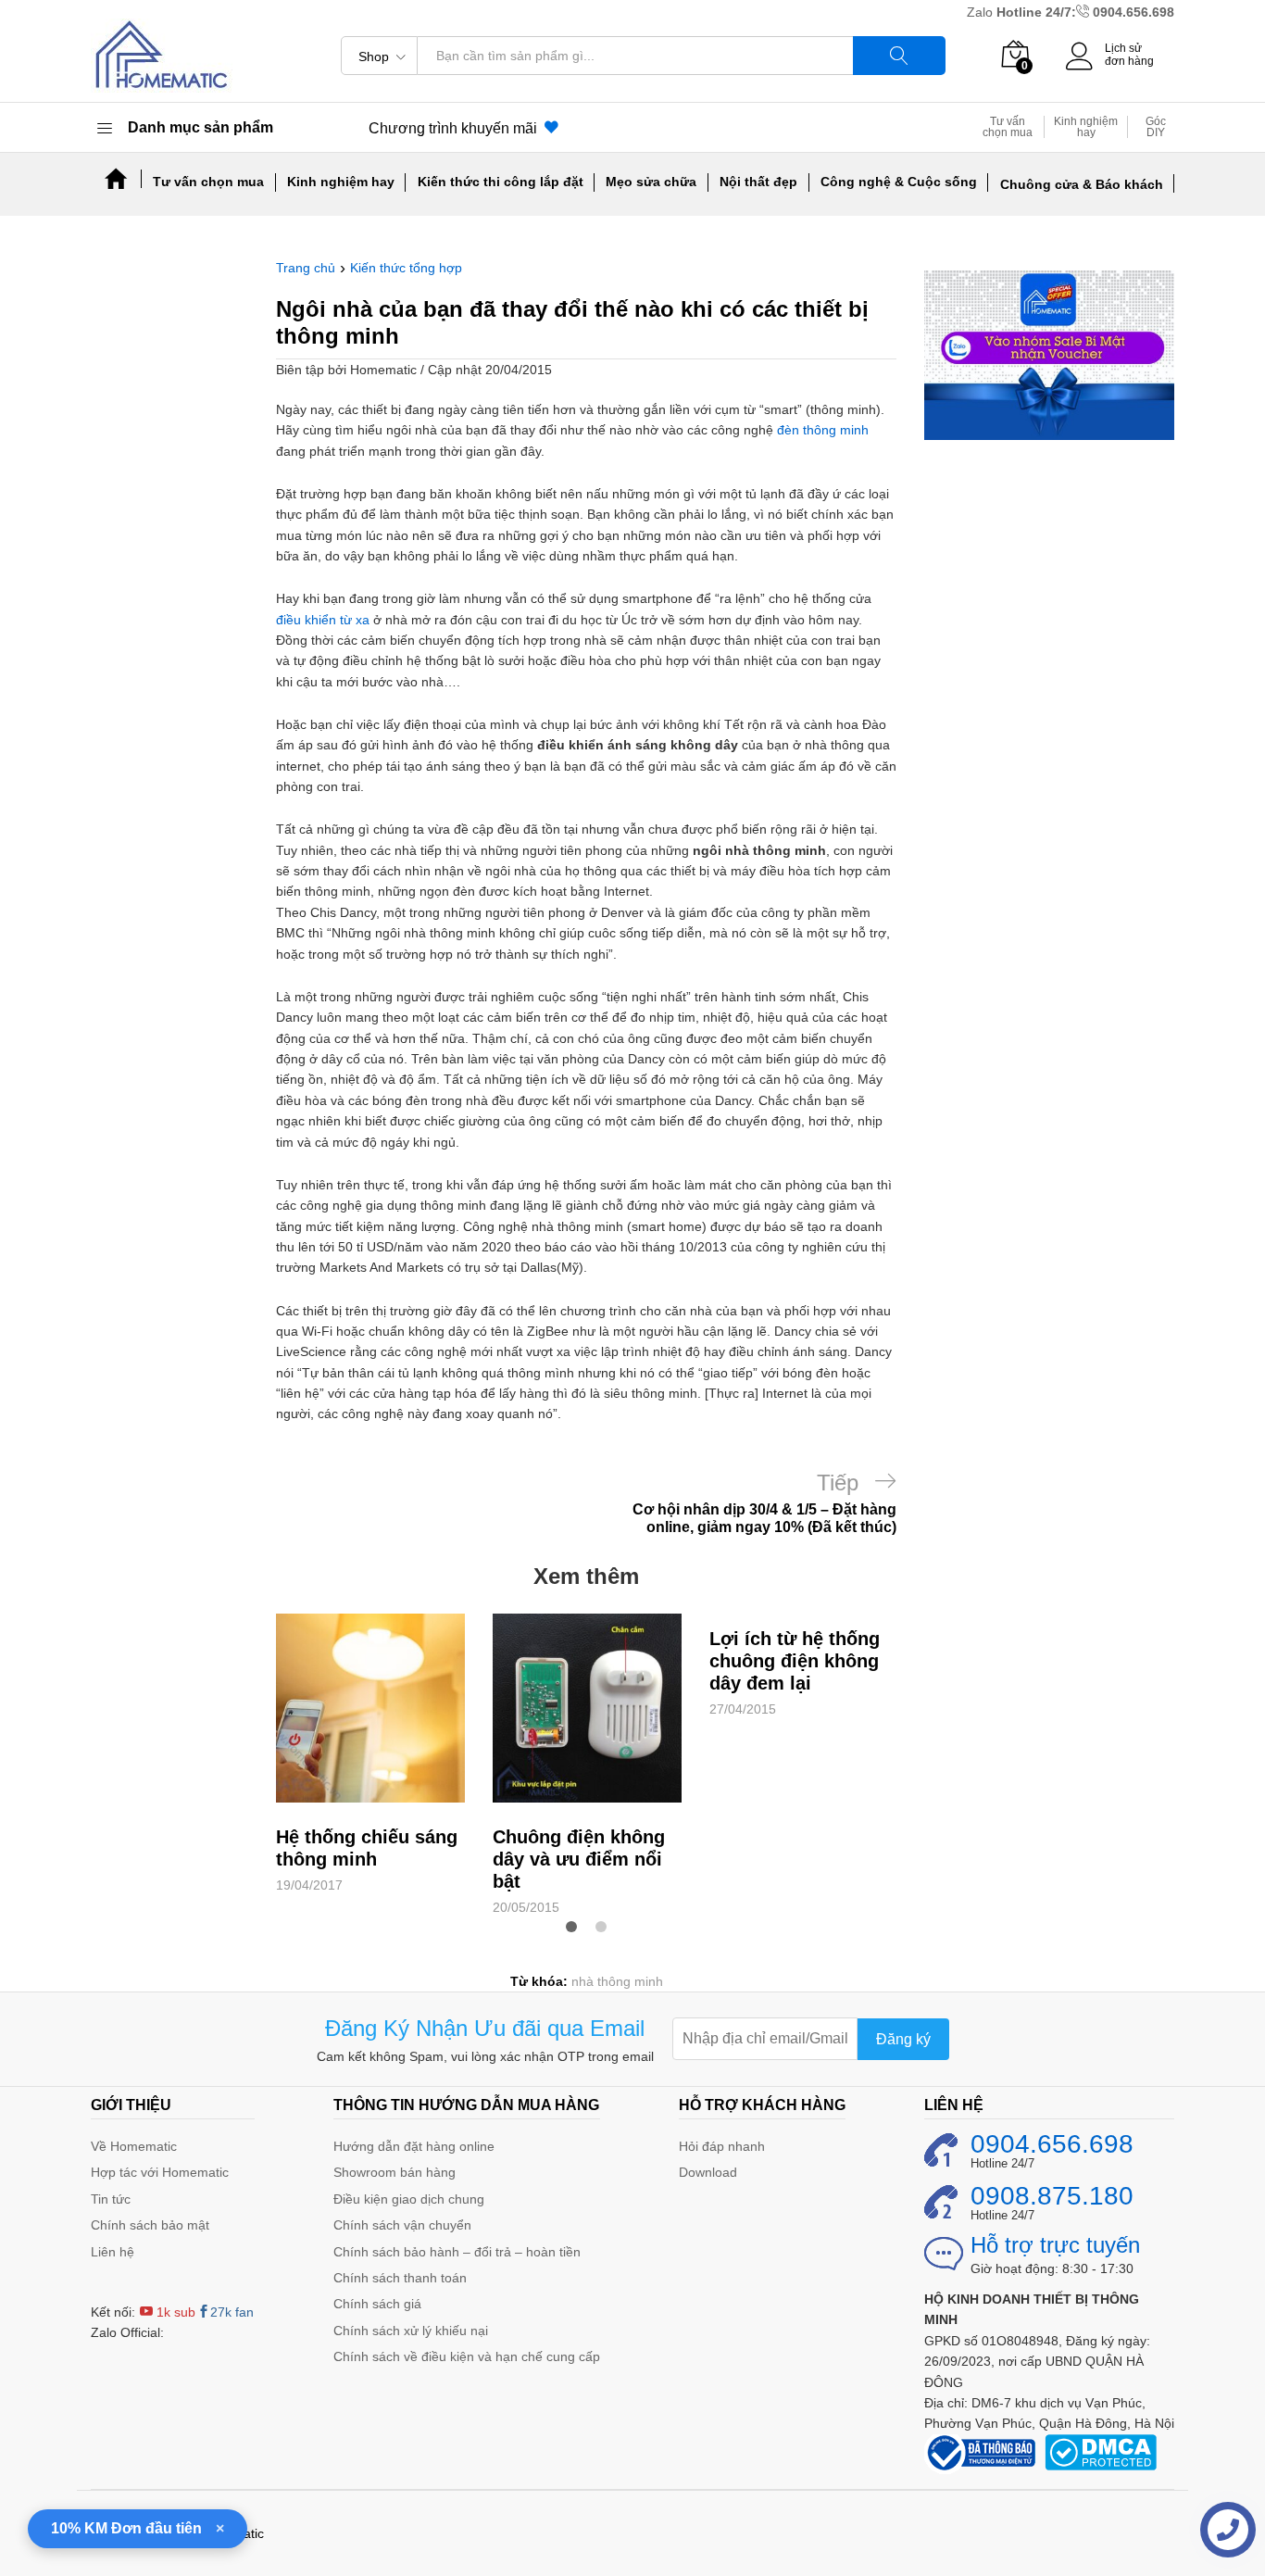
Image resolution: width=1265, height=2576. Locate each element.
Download (708, 2172)
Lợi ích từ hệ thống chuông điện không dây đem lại (795, 1661)
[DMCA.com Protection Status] (1101, 2451)
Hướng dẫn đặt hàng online (414, 2146)
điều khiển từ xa (323, 620)
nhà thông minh (617, 1981)
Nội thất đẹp (758, 182)
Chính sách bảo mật (150, 2225)
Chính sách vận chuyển (402, 2225)
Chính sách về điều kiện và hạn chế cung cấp (467, 2356)
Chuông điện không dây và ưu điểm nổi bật (579, 1859)
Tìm (899, 56)
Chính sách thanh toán (400, 2278)
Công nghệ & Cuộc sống (899, 182)
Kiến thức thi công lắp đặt (501, 182)
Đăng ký (903, 2039)
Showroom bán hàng (395, 2172)
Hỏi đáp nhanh (722, 2146)
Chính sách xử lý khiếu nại (411, 2331)
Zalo (982, 12)
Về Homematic (134, 2146)
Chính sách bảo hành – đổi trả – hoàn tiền (457, 2252)
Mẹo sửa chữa (651, 182)
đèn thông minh (823, 430)
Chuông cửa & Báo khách (1082, 184)
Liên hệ (113, 2252)
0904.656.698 (1133, 12)
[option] (370, 1754)
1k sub (174, 2312)
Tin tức (111, 2199)
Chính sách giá (377, 2304)
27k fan (232, 2312)
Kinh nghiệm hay (1086, 127)
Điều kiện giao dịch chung (409, 2199)
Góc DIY (1156, 127)
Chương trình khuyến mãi (457, 128)
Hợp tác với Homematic (160, 2172)
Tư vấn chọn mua (1008, 127)
